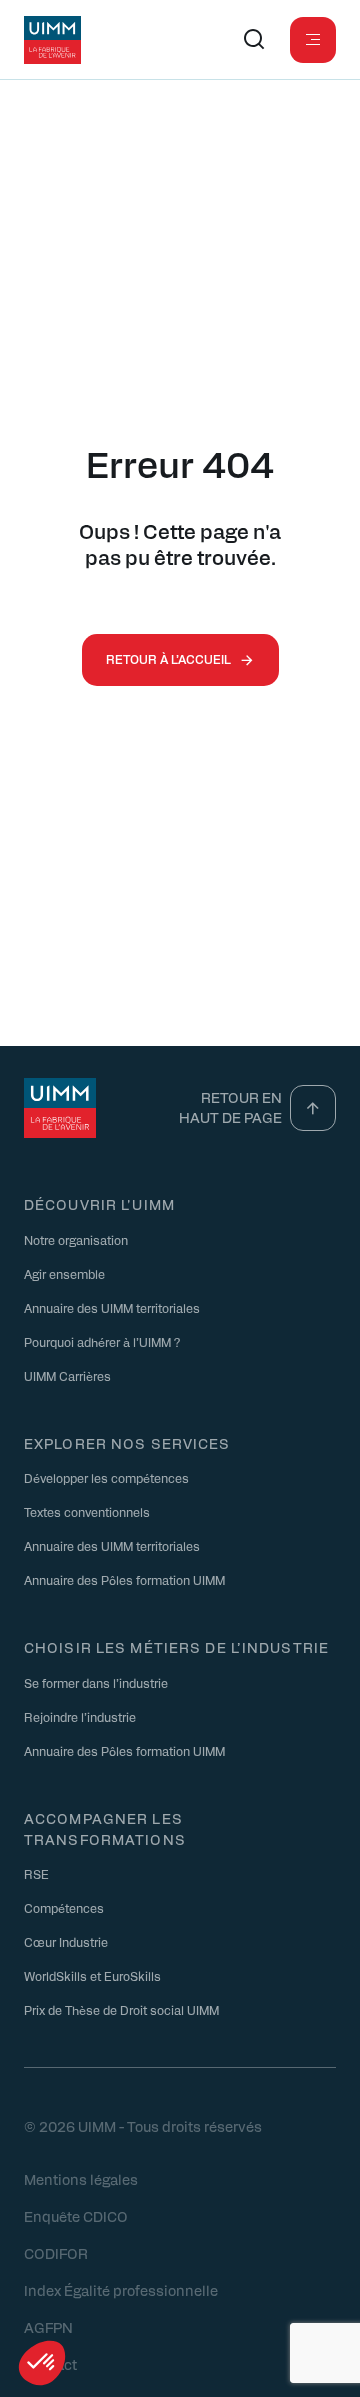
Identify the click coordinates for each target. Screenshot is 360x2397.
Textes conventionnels (87, 1512)
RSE (36, 1874)
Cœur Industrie (66, 1942)
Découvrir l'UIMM (99, 1204)
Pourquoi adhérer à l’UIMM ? (102, 1342)
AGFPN (48, 2327)
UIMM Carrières (67, 1376)
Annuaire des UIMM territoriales (112, 1308)
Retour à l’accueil (168, 659)
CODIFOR (56, 2253)
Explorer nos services (127, 1443)
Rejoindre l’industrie (80, 1717)
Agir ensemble (64, 1274)
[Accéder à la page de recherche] (254, 40)
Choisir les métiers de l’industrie (176, 1647)
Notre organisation (76, 1240)
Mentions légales (81, 2179)
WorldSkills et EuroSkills (92, 1976)
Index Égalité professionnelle (121, 2290)
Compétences (64, 1908)
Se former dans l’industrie (96, 1683)
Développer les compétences (106, 1478)
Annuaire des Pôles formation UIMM (124, 1580)
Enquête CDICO (76, 2216)
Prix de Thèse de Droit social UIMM (121, 2010)
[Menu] (313, 40)
